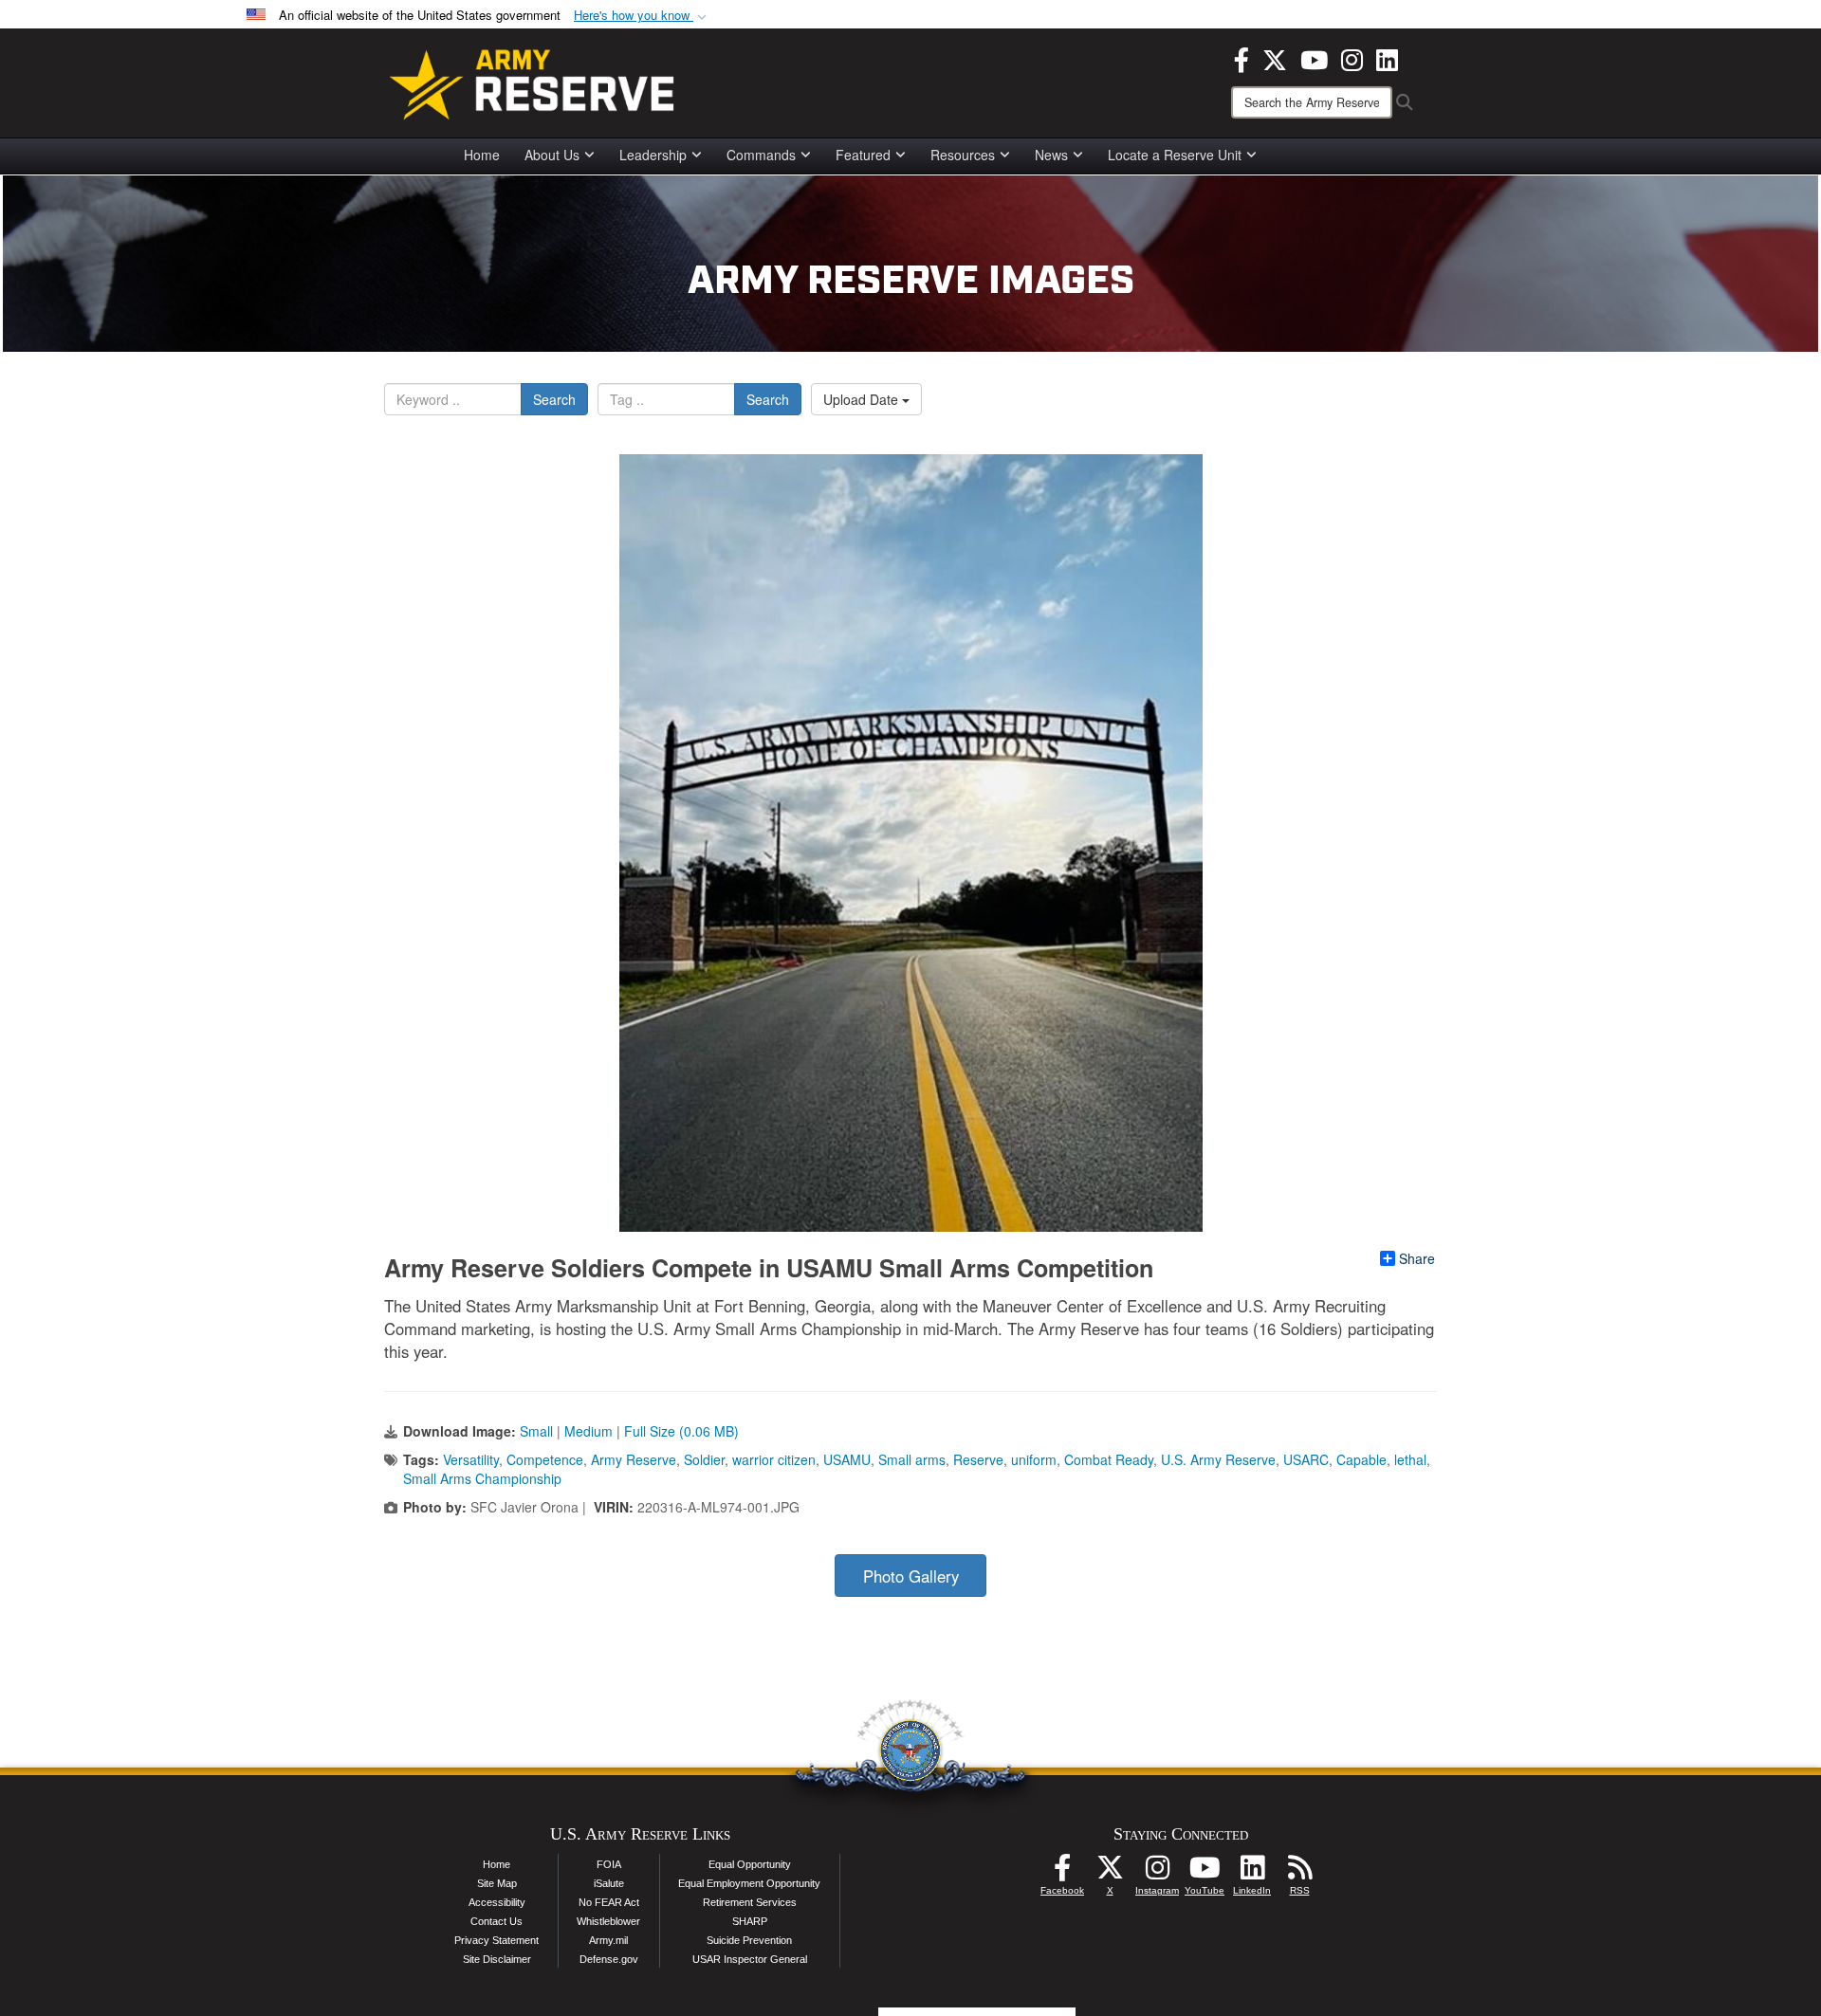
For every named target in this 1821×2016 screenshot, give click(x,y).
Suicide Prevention (749, 1940)
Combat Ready (1109, 1459)
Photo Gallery (911, 1576)
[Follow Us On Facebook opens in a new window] (1062, 1873)
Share (1417, 1258)
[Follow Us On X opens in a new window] (1110, 1873)
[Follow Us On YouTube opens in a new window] (1205, 1873)
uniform (1034, 1459)
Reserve (978, 1459)
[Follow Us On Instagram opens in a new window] (1157, 1873)
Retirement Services (750, 1902)
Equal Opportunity (750, 1864)
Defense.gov (609, 1959)
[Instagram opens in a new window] (1352, 58)
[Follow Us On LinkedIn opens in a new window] (1252, 1873)
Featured (863, 155)
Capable (1361, 1459)
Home (482, 155)
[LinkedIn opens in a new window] (1387, 58)
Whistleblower (608, 1921)
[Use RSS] (1299, 1873)
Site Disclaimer (497, 1959)
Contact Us (497, 1921)
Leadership (653, 155)
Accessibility (497, 1902)
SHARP (750, 1921)
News (1051, 155)
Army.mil (608, 1940)
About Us (552, 155)
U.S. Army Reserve (1218, 1459)
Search (554, 399)
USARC (1306, 1459)
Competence (545, 1459)
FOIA (609, 1864)
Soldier (704, 1459)
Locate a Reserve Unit (1175, 155)
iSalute (609, 1883)
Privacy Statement (497, 1940)
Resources (963, 155)
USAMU (847, 1459)
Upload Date (863, 399)
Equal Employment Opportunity (749, 1883)
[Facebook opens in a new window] (1242, 58)
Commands (761, 155)
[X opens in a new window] (1275, 58)
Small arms (912, 1459)
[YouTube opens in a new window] (1314, 58)
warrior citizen (774, 1459)
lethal (1410, 1459)
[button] (642, 16)
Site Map (497, 1883)
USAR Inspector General (750, 1959)
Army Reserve (634, 1459)
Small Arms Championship (482, 1478)
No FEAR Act (609, 1902)
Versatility (471, 1459)
